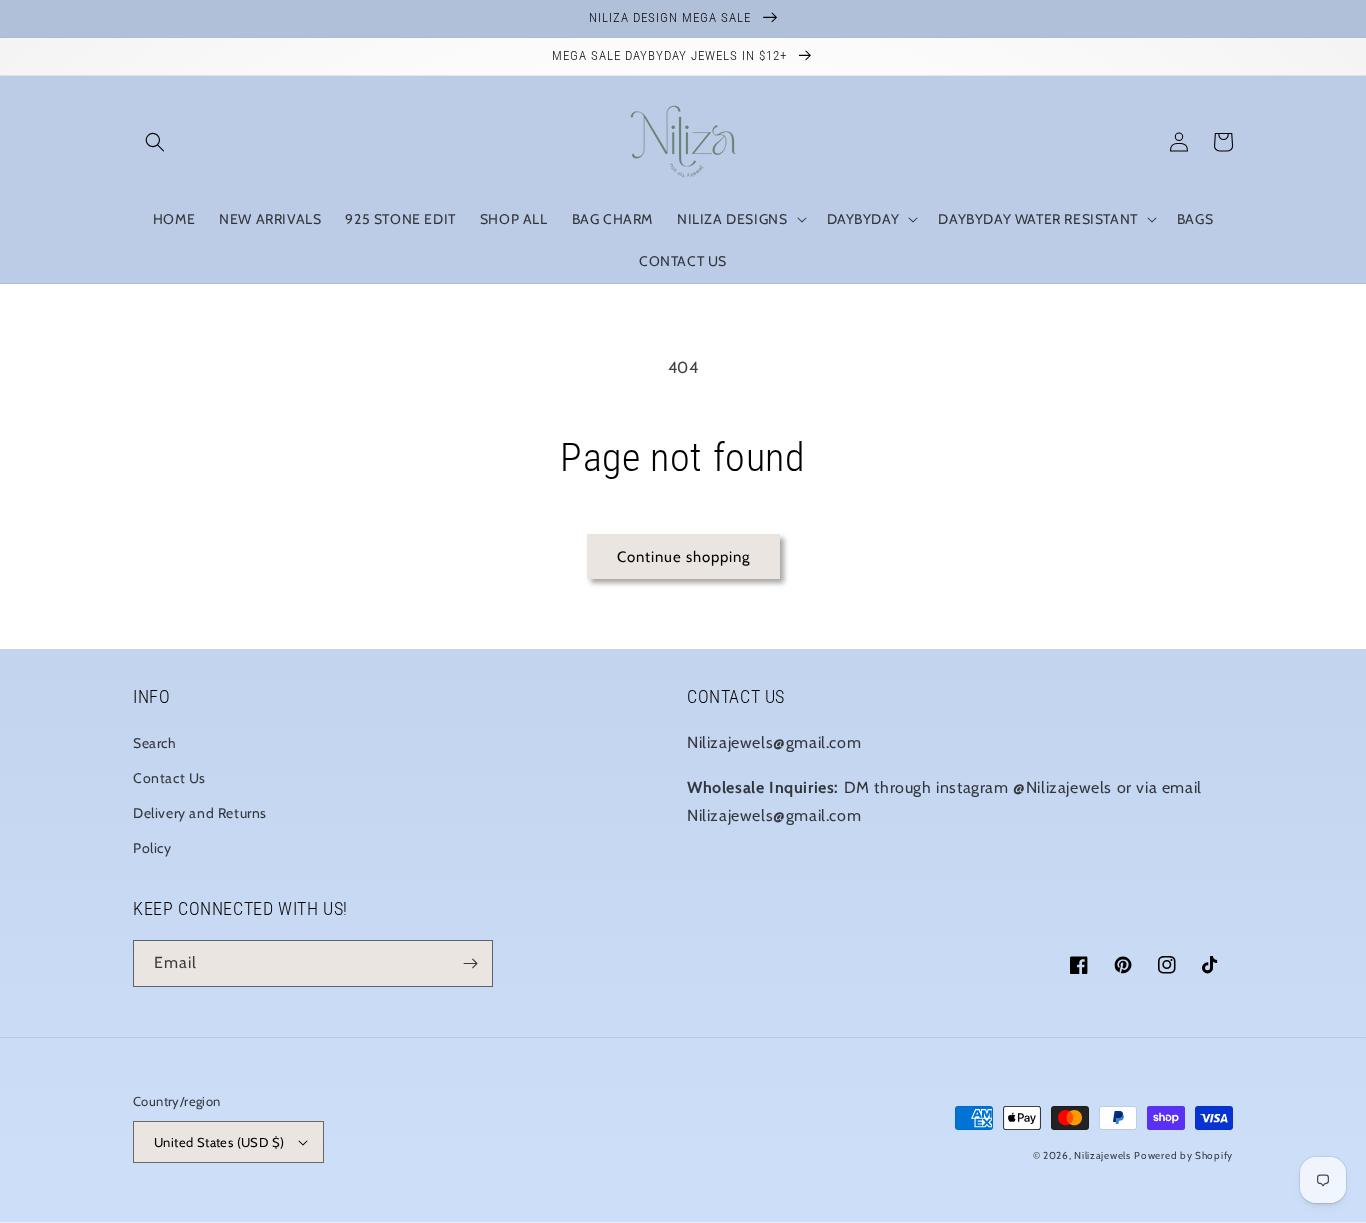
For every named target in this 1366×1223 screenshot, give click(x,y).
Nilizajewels (1102, 1155)
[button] (155, 142)
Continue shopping (683, 557)
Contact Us (169, 778)
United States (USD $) (219, 1142)
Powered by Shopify (1183, 1155)
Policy (152, 848)
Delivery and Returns (200, 813)
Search (155, 743)
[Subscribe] (470, 963)
